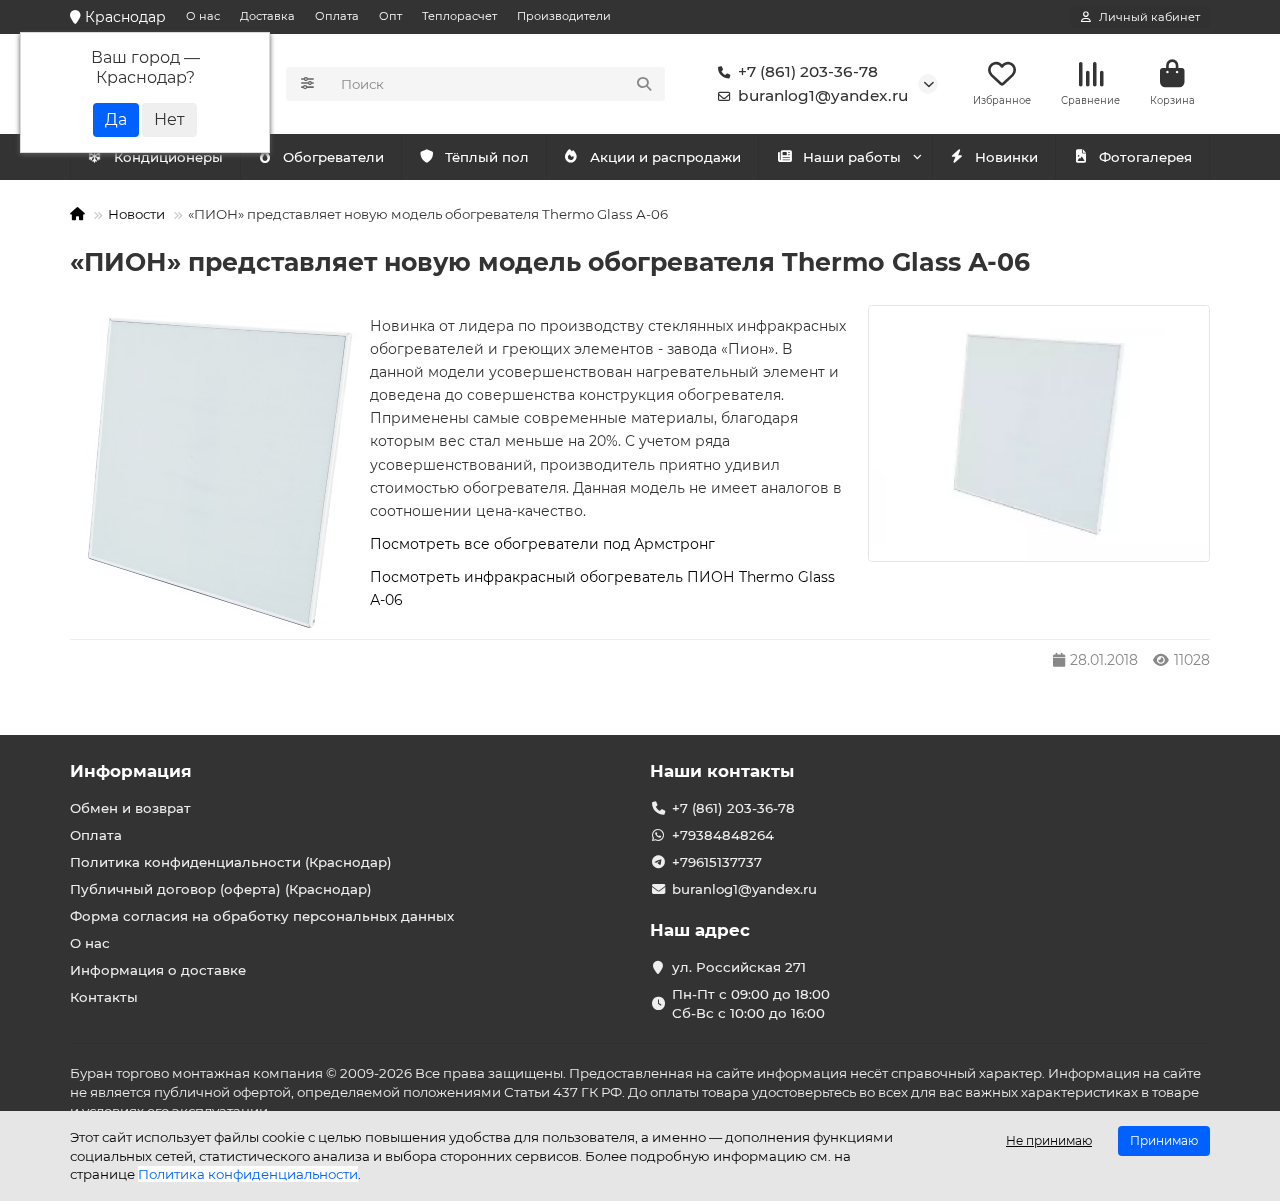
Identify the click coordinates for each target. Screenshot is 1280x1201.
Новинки (1006, 157)
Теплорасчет (459, 16)
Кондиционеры (168, 157)
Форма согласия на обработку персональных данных (262, 916)
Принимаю (1164, 1140)
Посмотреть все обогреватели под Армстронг (542, 544)
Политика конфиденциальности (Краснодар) (231, 862)
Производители (564, 16)
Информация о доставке (158, 970)
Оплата (337, 16)
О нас (203, 16)
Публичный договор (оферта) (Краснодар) (221, 889)
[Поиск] (644, 84)
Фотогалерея (1145, 157)
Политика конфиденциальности (248, 1174)
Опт (390, 16)
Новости (136, 214)
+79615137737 (717, 862)
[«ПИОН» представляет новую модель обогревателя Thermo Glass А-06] (1039, 433)
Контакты (104, 997)
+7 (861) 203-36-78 (808, 71)
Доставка (267, 16)
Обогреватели (333, 157)
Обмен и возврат (130, 808)
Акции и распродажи (665, 157)
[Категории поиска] (307, 84)
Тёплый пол (487, 157)
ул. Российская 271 (739, 967)
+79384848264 (723, 835)
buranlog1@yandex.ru (823, 95)
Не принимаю (1049, 1140)
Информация (131, 771)
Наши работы (852, 157)
